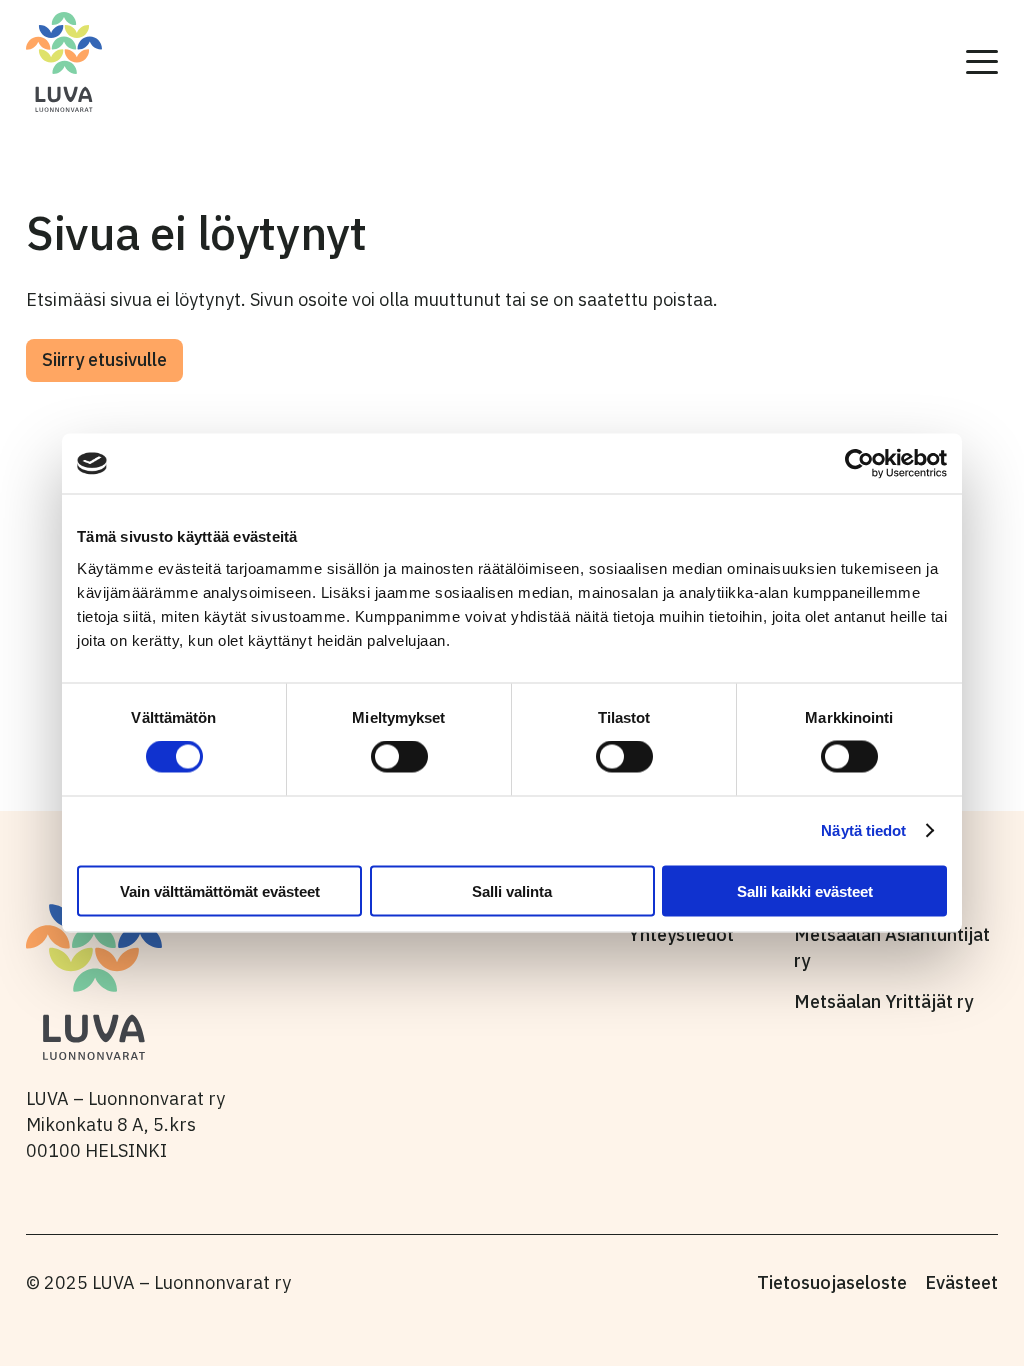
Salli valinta (512, 890)
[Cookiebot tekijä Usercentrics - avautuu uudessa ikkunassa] (859, 464)
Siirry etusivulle (104, 359)
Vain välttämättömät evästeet (220, 890)
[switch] (399, 757)
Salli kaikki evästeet (805, 890)
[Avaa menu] (982, 62)
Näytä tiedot (863, 830)
